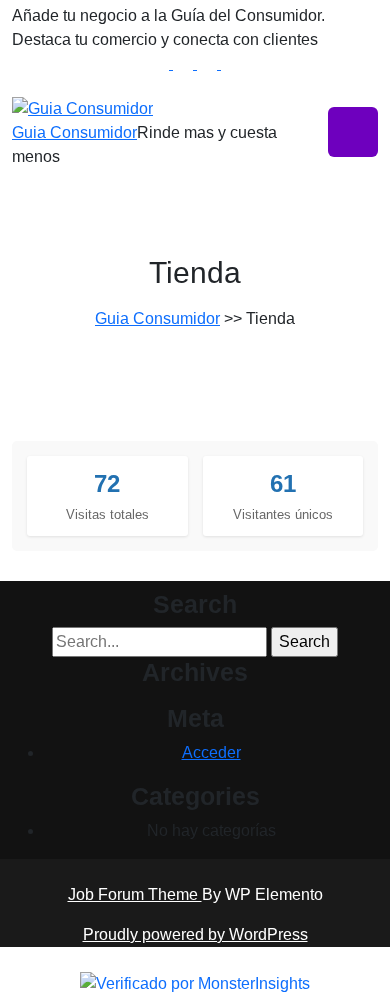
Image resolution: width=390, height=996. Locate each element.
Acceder (211, 752)
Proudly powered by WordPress (195, 934)
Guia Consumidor (74, 132)
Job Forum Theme (135, 894)
